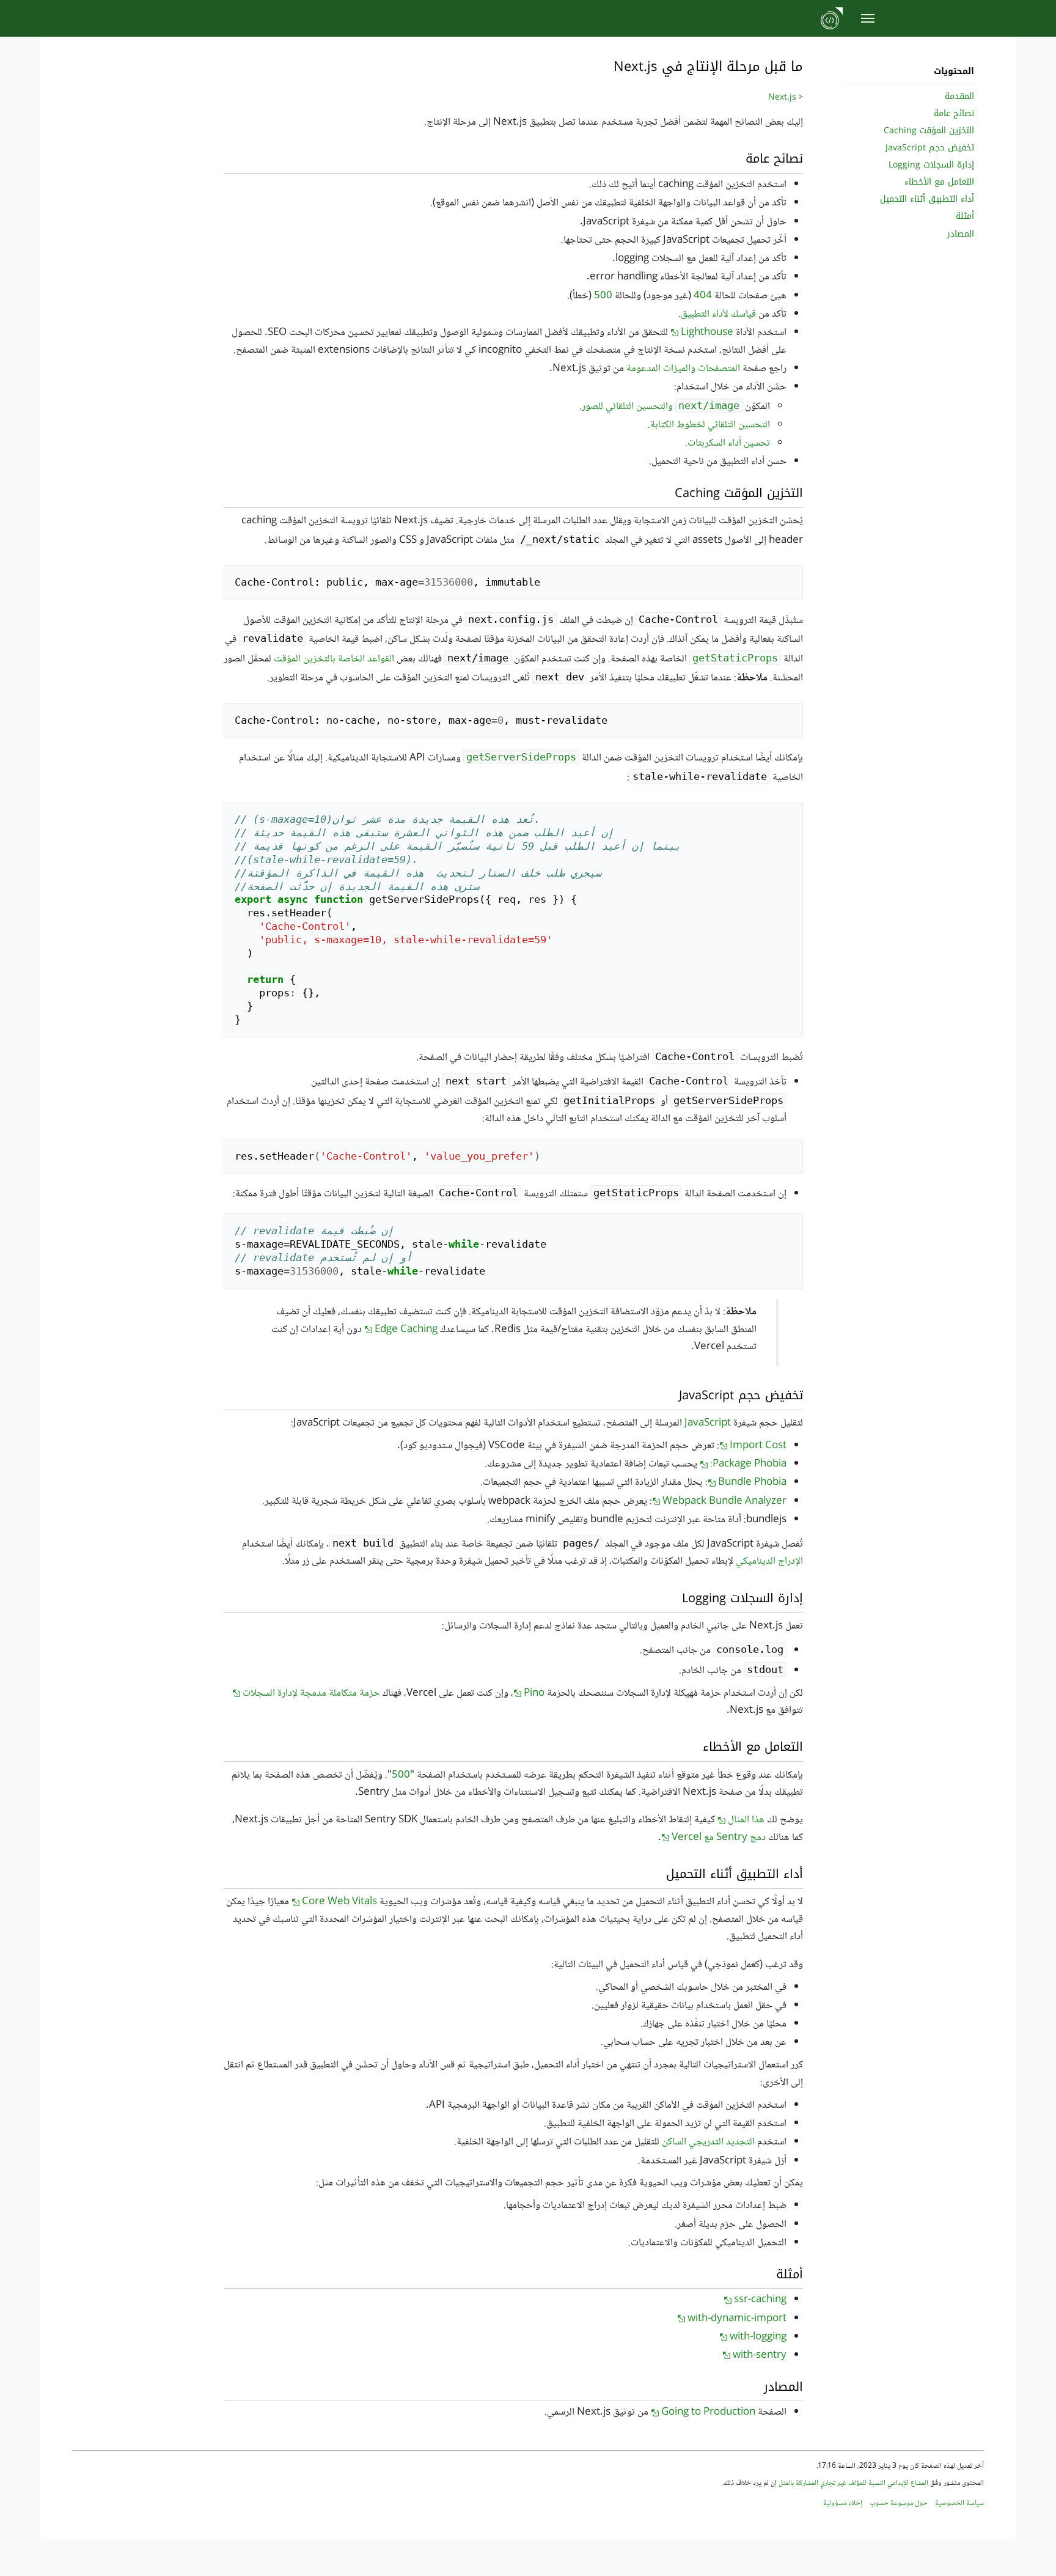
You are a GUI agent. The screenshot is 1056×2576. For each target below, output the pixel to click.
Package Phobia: (748, 1464)
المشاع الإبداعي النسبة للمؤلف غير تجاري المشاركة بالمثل (853, 2483)
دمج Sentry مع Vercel (719, 1838)
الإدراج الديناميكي (769, 1562)
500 (603, 296)
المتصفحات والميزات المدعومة (683, 369)
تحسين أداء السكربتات (729, 443)
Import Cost (758, 1446)
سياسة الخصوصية (959, 2504)
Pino (534, 1694)
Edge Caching (406, 1330)
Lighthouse (707, 333)
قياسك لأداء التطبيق (718, 315)
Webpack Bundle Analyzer (724, 1502)
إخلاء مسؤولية (843, 2504)
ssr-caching (760, 2300)
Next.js (782, 98)
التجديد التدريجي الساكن (708, 2142)
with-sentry (760, 2356)
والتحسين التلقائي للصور (661, 407)
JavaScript (708, 1423)
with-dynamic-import (737, 2319)
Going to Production (708, 2412)
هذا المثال (746, 1820)
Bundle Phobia (752, 1483)
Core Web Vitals (339, 1902)
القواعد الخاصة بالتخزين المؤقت (334, 659)
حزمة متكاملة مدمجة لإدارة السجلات (311, 1694)
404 (703, 296)
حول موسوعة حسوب (899, 2504)
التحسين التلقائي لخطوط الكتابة (710, 425)
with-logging (758, 2337)
